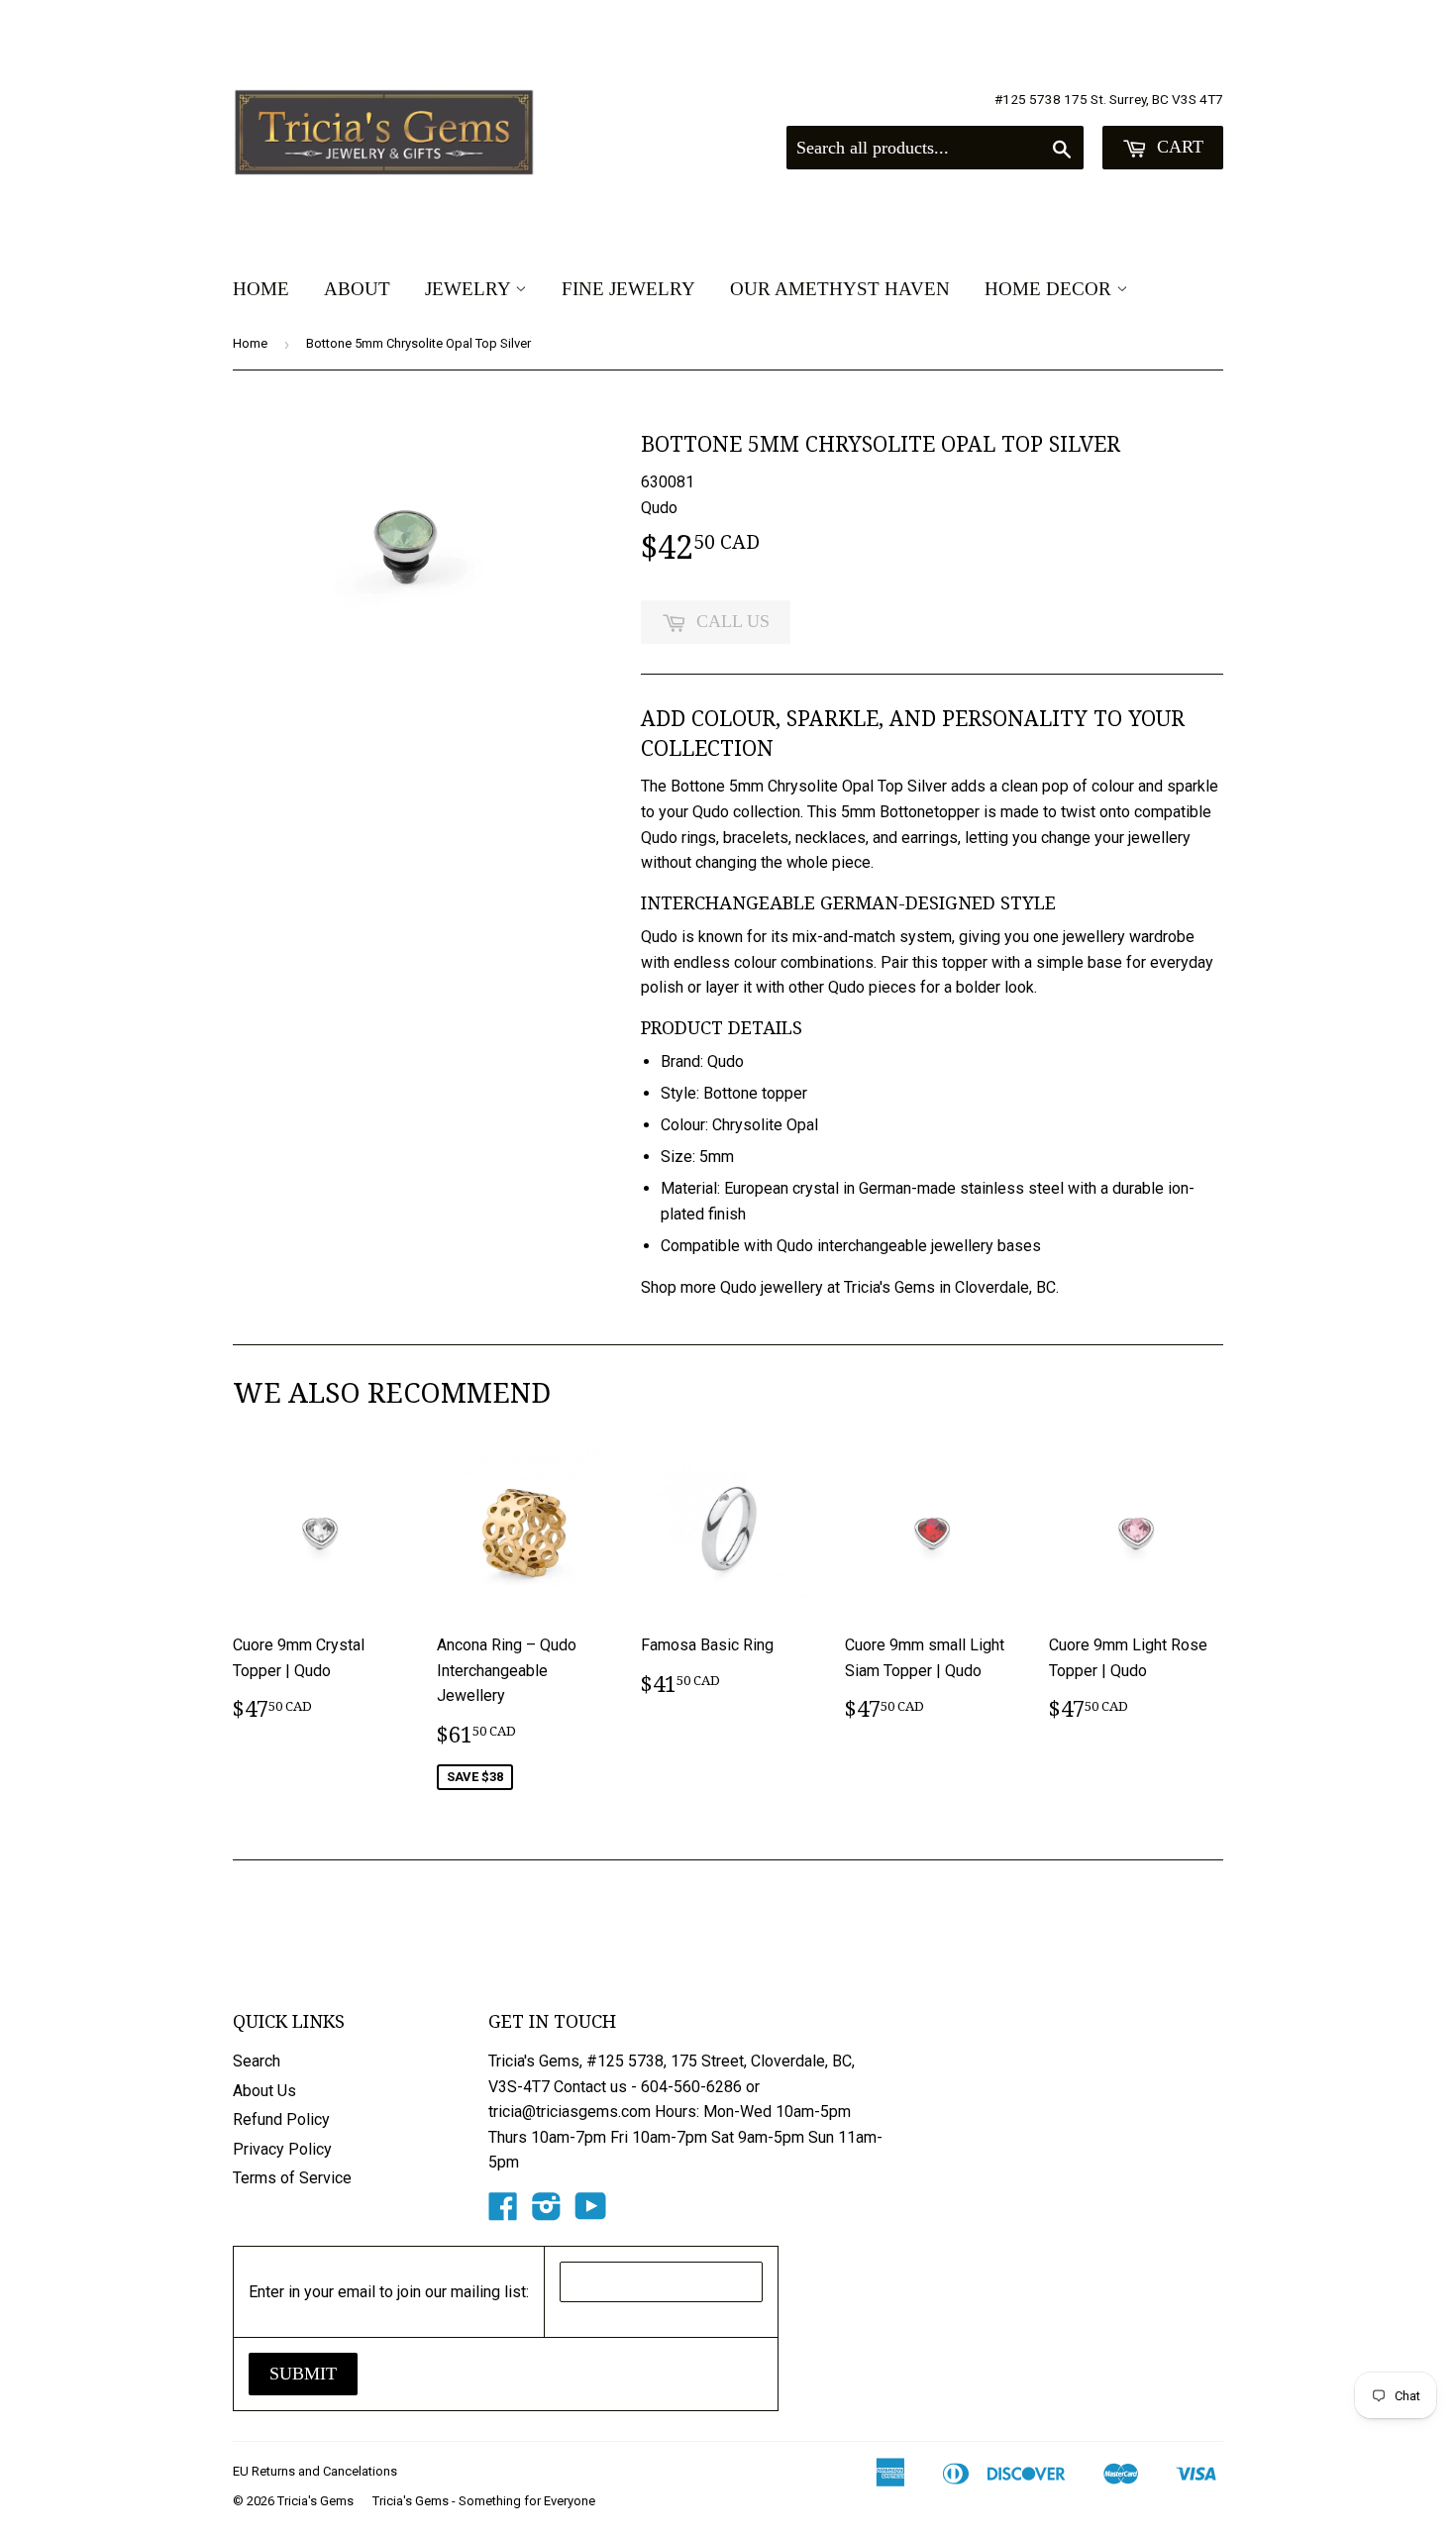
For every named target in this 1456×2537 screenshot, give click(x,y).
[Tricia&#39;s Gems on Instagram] (547, 2213)
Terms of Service (292, 2178)
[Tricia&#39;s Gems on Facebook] (503, 2213)
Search (257, 2061)
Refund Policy (281, 2119)
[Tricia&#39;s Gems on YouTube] (591, 2213)
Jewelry (470, 289)
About (357, 289)
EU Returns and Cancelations (315, 2471)
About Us (264, 2091)
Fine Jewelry (628, 289)
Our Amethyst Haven (840, 289)
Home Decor (1050, 289)
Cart (1178, 147)
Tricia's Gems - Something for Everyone (484, 2501)
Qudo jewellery (772, 1287)
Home (261, 289)
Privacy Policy (282, 2149)
